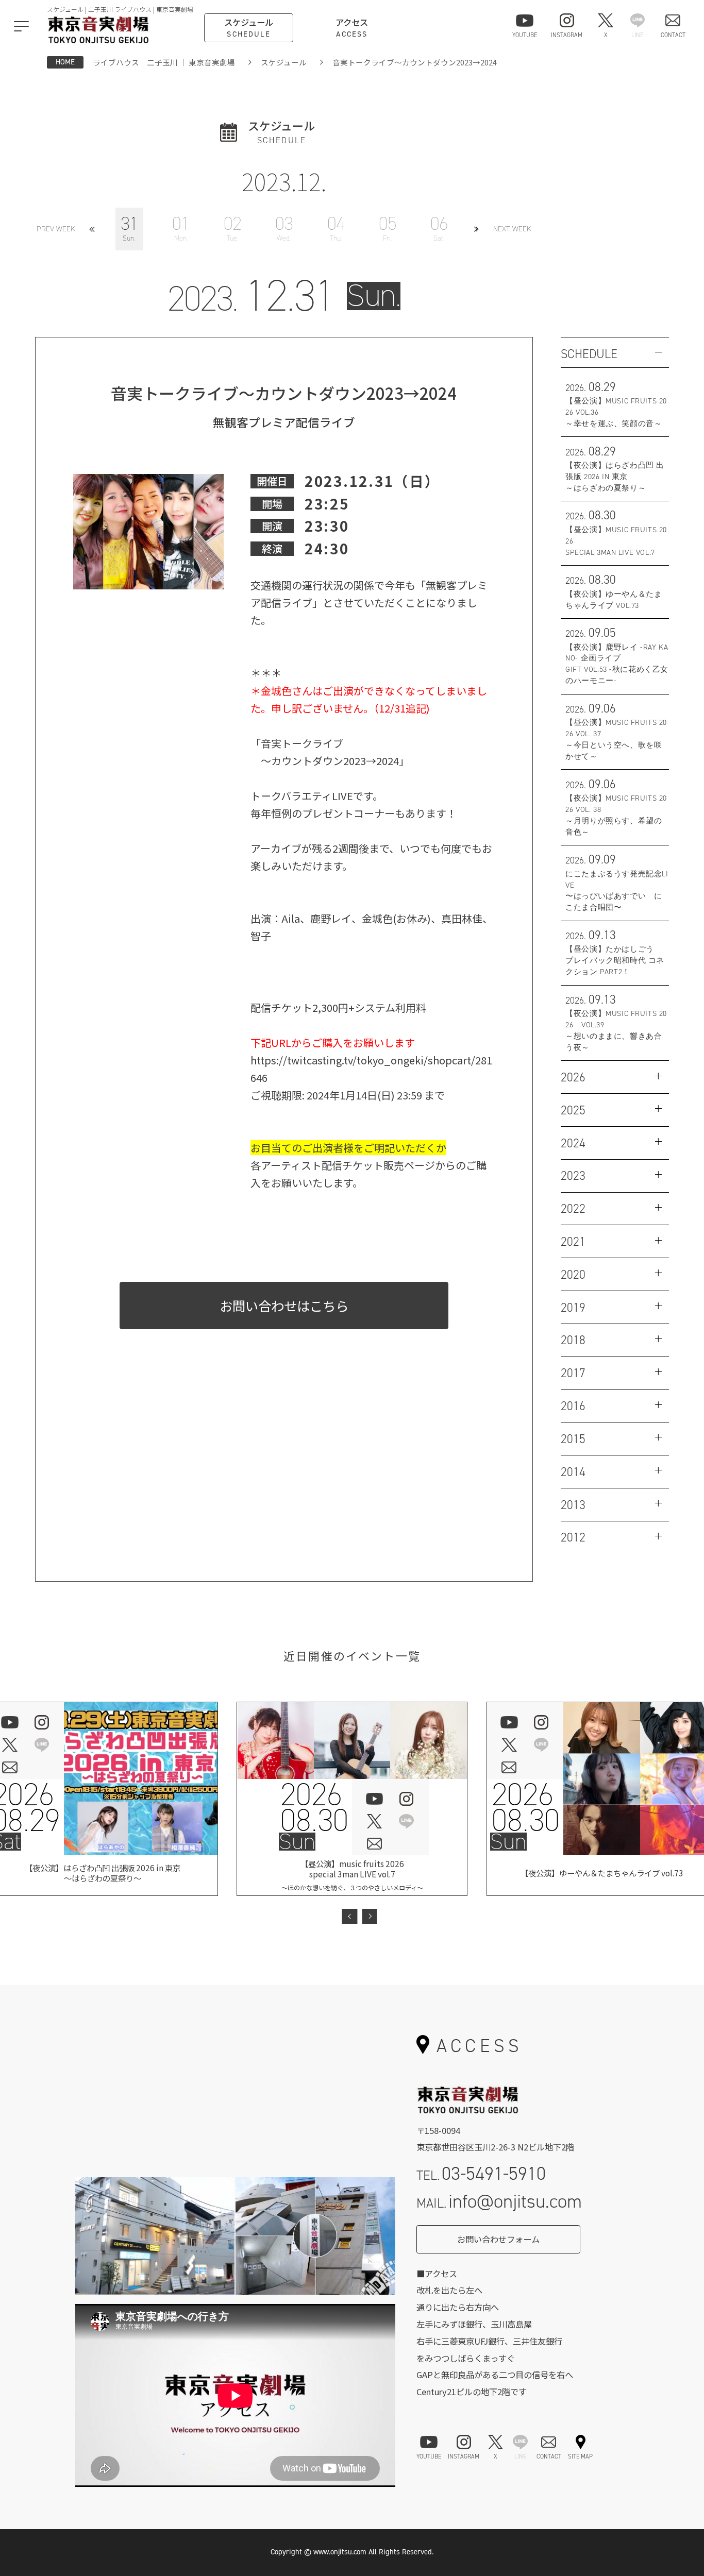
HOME (65, 62)
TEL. (481, 2173)
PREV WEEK (56, 229)
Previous (350, 1916)
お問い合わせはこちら (284, 1305)
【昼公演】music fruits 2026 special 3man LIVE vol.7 (352, 1875)
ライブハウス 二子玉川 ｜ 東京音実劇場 (164, 62)
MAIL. (499, 2201)
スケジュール (284, 62)
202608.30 (314, 1808)
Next (369, 1916)
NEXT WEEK (512, 229)
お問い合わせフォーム (498, 2239)
